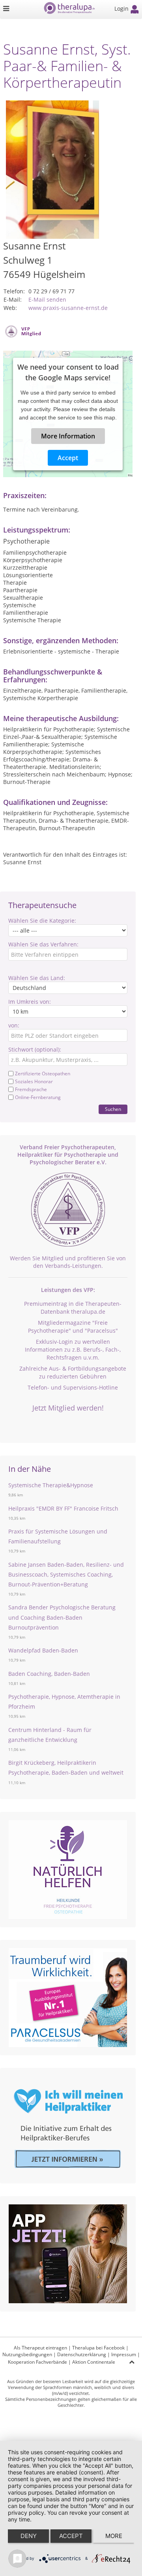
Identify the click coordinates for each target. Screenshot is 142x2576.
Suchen (113, 1109)
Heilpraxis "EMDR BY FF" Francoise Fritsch (63, 1508)
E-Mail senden (47, 299)
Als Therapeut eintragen (40, 2348)
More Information (68, 436)
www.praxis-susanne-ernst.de (68, 308)
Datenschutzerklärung (82, 2354)
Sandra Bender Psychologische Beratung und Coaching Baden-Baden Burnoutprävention (62, 1617)
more (114, 2536)
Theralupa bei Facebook (98, 2348)
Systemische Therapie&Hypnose (51, 1485)
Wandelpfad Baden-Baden (43, 1650)
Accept (68, 458)
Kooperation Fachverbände (37, 2362)
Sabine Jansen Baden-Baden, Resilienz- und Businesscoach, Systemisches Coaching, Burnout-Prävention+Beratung (66, 1574)
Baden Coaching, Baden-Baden (49, 1674)
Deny (29, 2536)
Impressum (124, 2354)
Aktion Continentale (94, 2362)
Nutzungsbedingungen (27, 2354)
